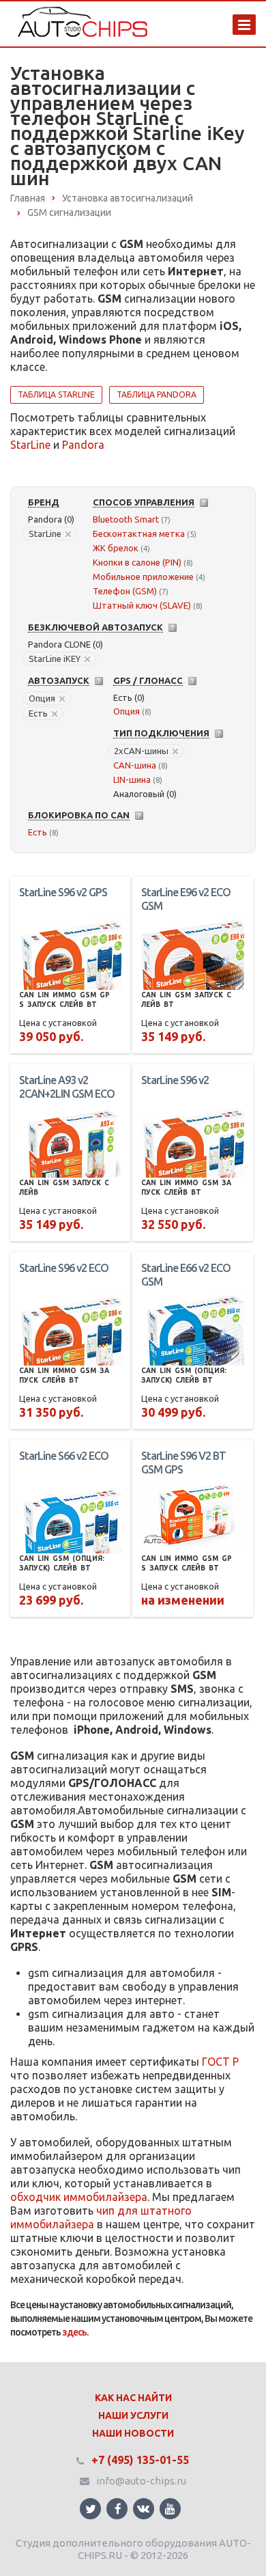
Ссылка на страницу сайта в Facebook (117, 2509)
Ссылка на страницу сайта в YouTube (170, 2509)
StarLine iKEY (55, 659)
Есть (38, 713)
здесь (74, 2332)
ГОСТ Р (220, 2062)
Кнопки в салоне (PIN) (137, 562)
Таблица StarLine (56, 394)
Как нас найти (133, 2398)
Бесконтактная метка (139, 534)
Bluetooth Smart (126, 519)
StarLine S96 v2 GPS (63, 892)
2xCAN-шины (141, 751)
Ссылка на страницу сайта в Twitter (90, 2509)
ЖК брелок (116, 548)
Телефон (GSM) (125, 591)
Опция (42, 698)
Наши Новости (133, 2433)
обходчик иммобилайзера (79, 2197)
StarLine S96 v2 (175, 1080)
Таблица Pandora (157, 394)
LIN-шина (132, 779)
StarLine (30, 445)
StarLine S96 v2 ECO (64, 1268)
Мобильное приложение (143, 577)
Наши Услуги (133, 2415)
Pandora (83, 445)
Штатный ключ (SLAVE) (142, 605)
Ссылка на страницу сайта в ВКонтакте (144, 2509)
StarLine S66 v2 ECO (64, 1456)
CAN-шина (135, 765)
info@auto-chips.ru (141, 2481)
